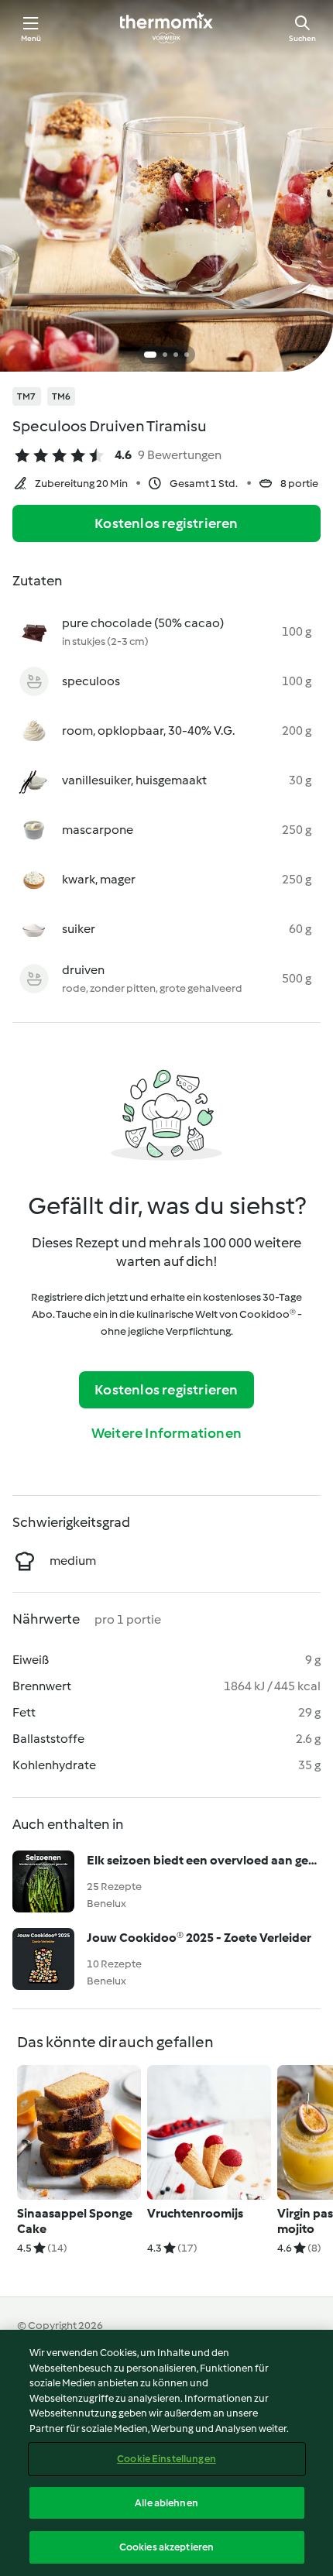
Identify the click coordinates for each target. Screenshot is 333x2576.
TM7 (27, 396)
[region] (166, 2453)
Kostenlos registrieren (166, 523)
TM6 (62, 396)
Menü (31, 38)
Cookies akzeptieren (166, 2547)
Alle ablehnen (166, 2503)
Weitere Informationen (166, 1433)
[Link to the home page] (166, 28)
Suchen (302, 38)
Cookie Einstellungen (166, 2459)
